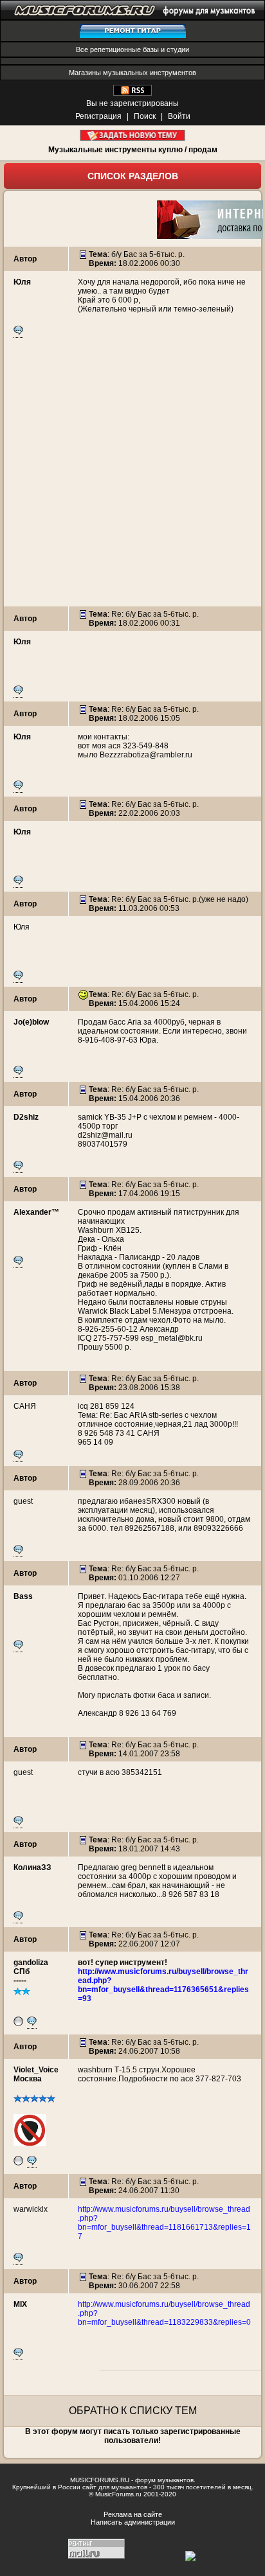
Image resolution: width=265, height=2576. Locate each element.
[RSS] (132, 93)
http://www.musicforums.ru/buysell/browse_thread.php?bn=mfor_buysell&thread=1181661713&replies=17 (164, 2223)
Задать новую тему (133, 135)
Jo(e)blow (31, 1022)
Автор (25, 259)
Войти (179, 116)
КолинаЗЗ (32, 1867)
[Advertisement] (132, 474)
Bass (23, 1596)
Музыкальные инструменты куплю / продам (133, 150)
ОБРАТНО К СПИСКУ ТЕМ (133, 2411)
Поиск (145, 116)
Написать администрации (133, 2522)
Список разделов (133, 176)
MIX (20, 2304)
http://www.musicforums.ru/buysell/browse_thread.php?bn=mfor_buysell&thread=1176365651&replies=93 (163, 1985)
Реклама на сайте (133, 2514)
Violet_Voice (36, 2070)
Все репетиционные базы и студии (132, 49)
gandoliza (31, 1963)
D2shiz (26, 1117)
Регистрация (98, 116)
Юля (22, 282)
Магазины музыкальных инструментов (132, 73)
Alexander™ (36, 1212)
